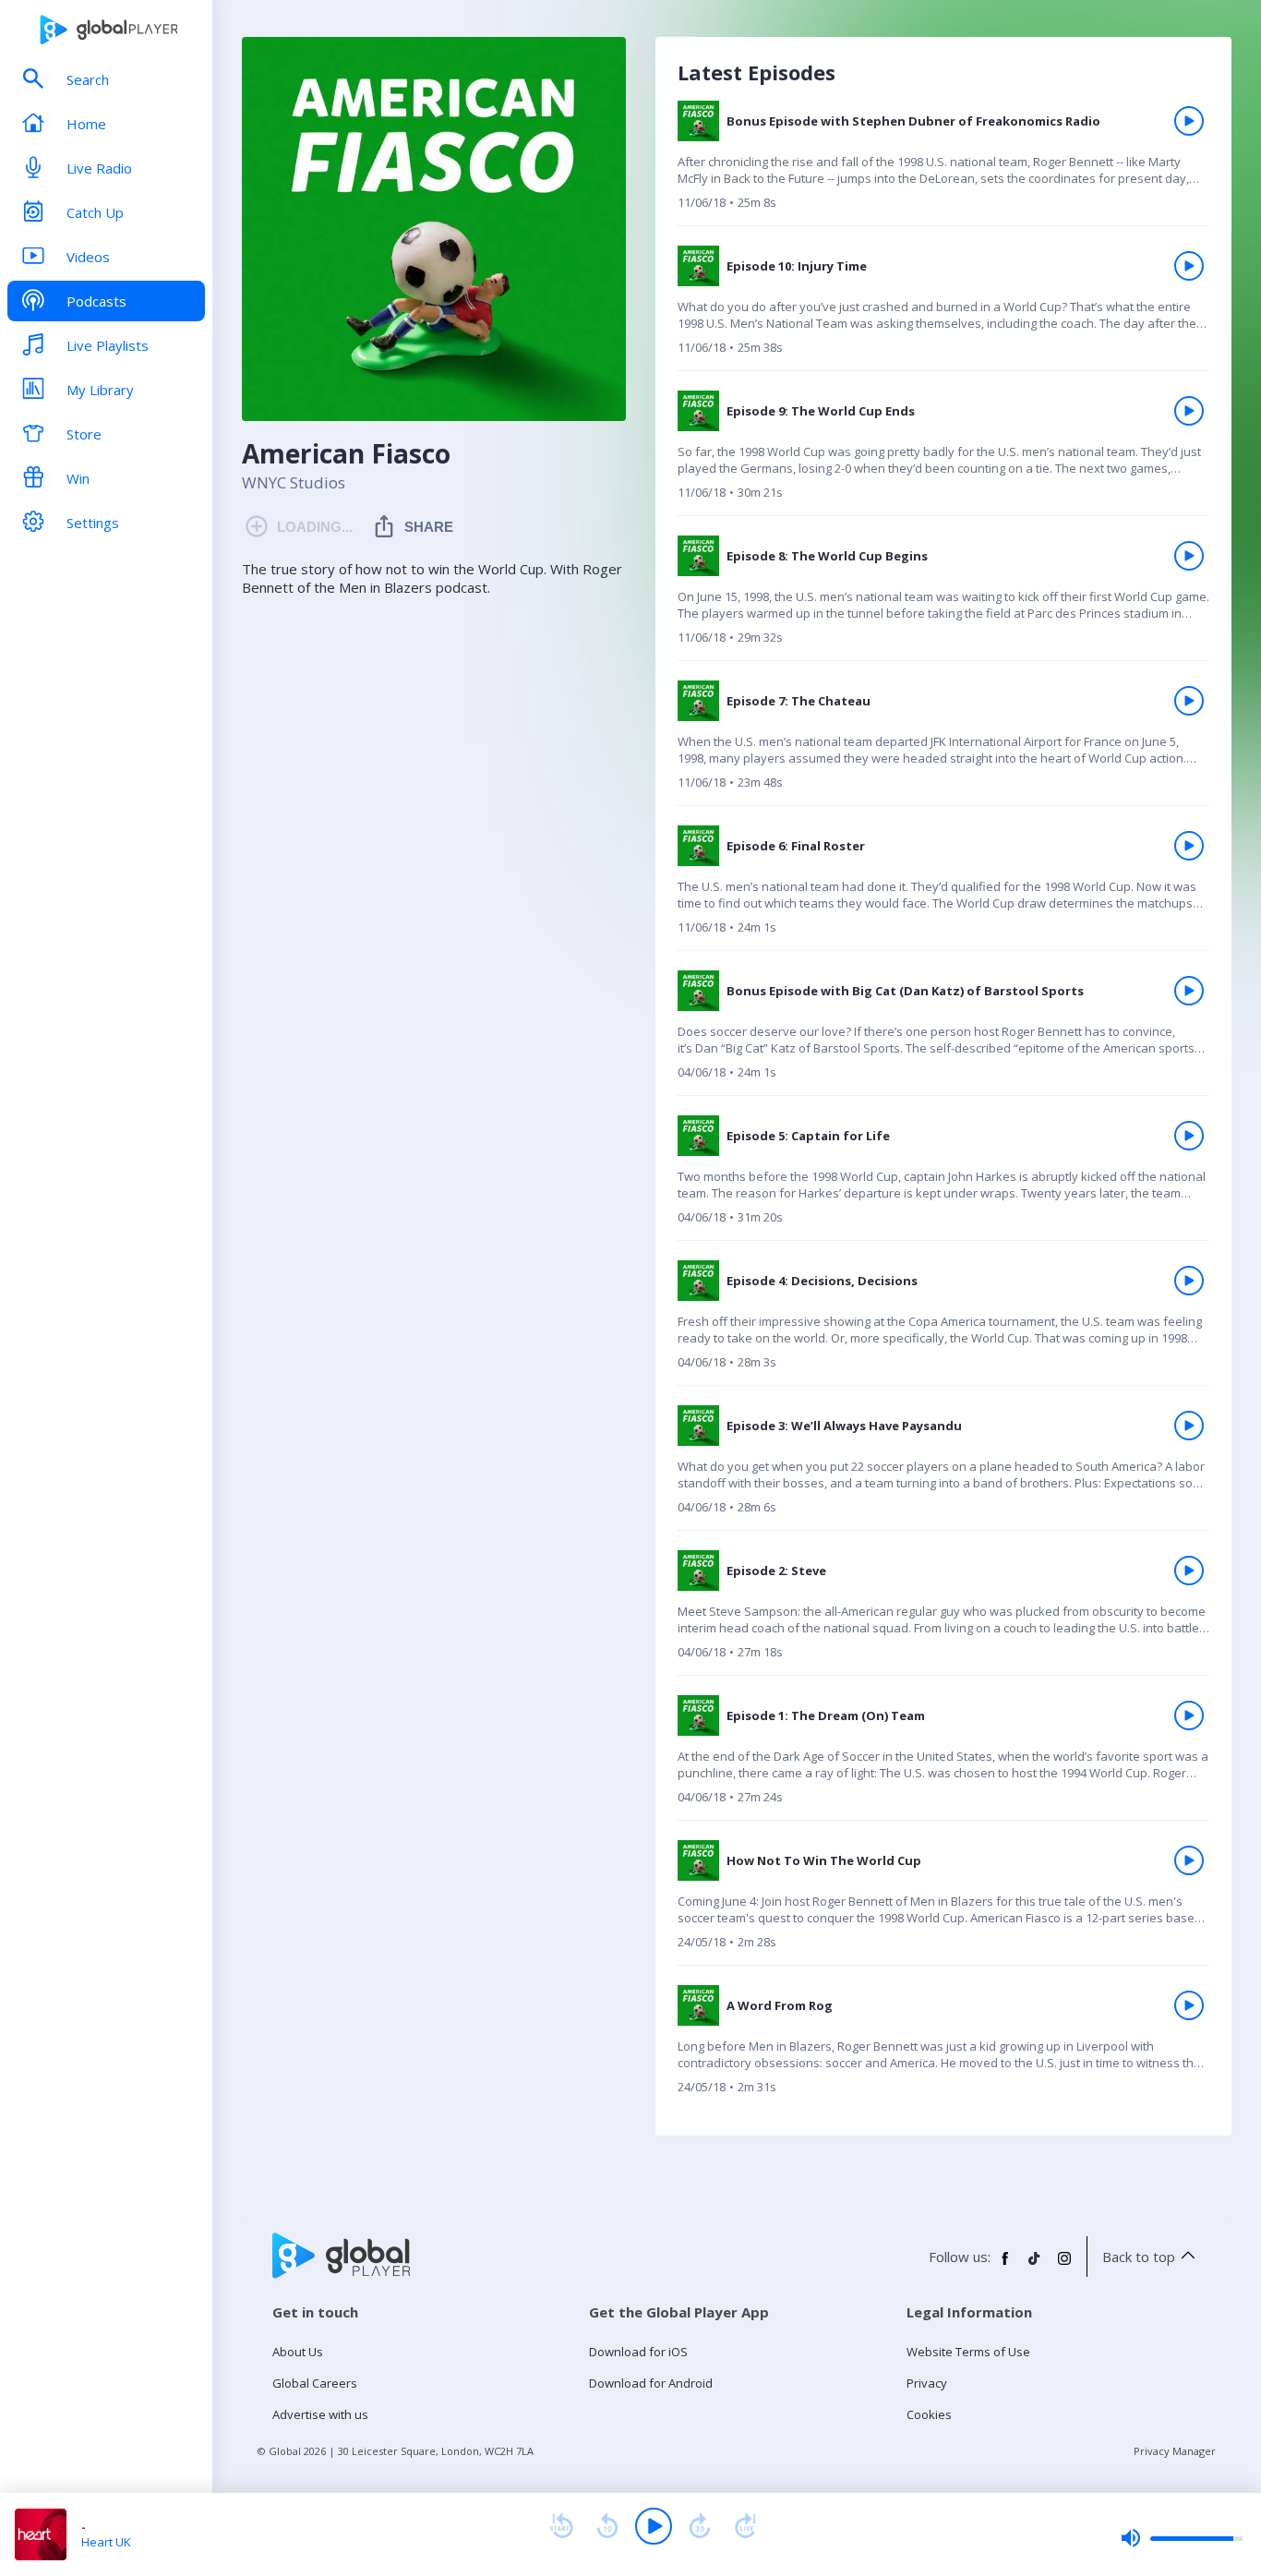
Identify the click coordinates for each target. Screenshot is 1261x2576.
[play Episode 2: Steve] (1189, 1571)
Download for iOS (638, 2352)
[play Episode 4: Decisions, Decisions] (1189, 1281)
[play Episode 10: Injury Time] (1189, 266)
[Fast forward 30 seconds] (700, 2526)
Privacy (927, 2383)
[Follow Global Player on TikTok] (1035, 2266)
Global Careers (315, 2383)
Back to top (1139, 2257)
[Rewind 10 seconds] (607, 2526)
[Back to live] (746, 2526)
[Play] (654, 2526)
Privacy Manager (1175, 2451)
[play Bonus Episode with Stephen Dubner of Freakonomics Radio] (1189, 121)
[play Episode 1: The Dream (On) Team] (1189, 1715)
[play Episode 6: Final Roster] (1189, 846)
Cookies (929, 2414)
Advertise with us (320, 2414)
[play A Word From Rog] (1189, 2005)
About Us (298, 2352)
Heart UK (106, 2542)
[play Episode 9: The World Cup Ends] (1189, 411)
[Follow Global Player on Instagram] (1064, 2266)
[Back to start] (561, 2526)
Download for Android (651, 2383)
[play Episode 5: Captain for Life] (1189, 1136)
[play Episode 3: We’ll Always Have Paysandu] (1189, 1426)
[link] (943, 163)
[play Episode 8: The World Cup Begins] (1189, 556)
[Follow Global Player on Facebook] (1005, 2266)
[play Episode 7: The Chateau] (1189, 701)
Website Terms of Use (968, 2352)
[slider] (1182, 2538)
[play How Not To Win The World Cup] (1189, 1860)
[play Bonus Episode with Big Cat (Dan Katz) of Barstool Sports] (1189, 991)
